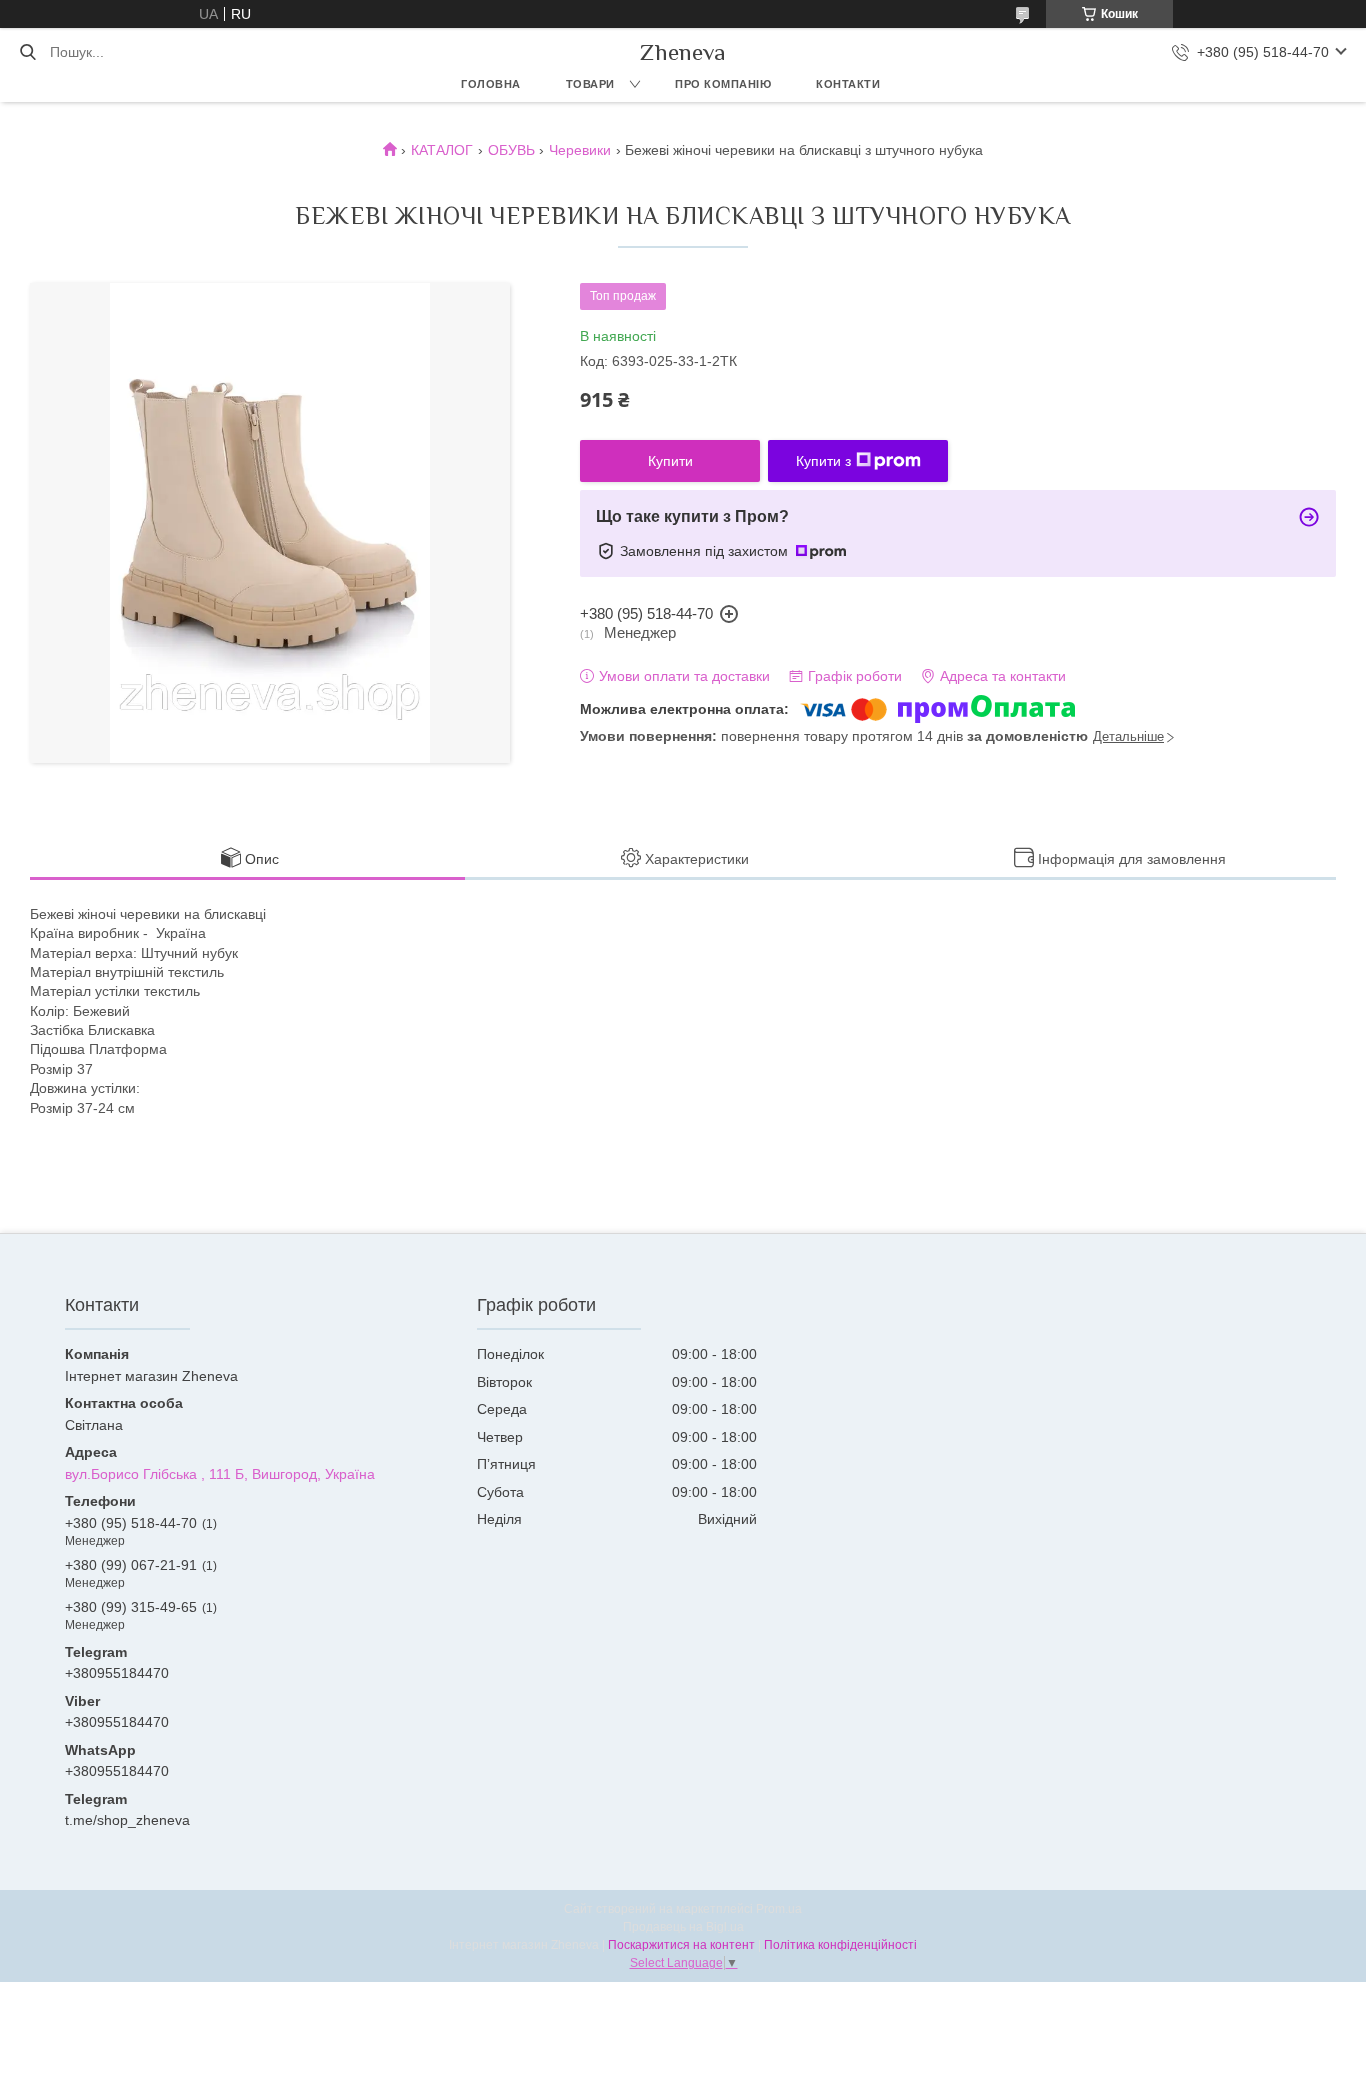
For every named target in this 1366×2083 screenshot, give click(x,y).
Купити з (823, 461)
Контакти (848, 84)
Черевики (580, 150)
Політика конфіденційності (840, 1945)
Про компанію (723, 84)
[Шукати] (27, 52)
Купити (670, 461)
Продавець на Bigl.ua (683, 1927)
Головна (491, 84)
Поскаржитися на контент (681, 1945)
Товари (590, 84)
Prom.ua (779, 1909)
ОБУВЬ (511, 150)
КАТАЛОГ (442, 150)
